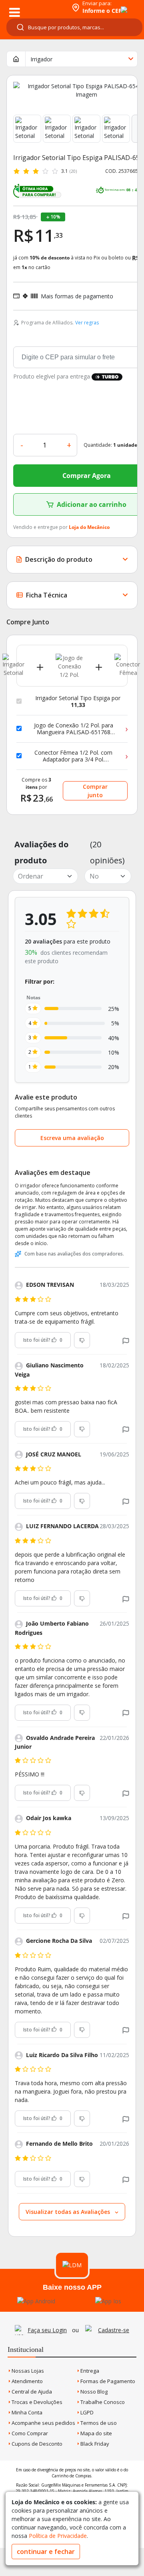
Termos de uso (98, 2423)
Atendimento (27, 2381)
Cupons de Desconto (36, 2444)
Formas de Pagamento (107, 2381)
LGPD (86, 2412)
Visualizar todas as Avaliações (69, 2212)
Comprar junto (95, 791)
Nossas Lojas (27, 2371)
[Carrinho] (117, 5)
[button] (126, 1340)
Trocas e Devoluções (36, 2402)
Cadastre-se (114, 2330)
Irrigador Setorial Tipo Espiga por (78, 702)
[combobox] (74, 27)
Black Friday (94, 2444)
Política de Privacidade (58, 2536)
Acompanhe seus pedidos (43, 2423)
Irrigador (41, 59)
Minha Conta (26, 2412)
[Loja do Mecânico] (35, 7)
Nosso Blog (93, 2392)
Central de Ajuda (31, 2392)
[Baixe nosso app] (36, 2301)
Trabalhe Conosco (102, 2402)
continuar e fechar (46, 2552)
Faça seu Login (47, 2330)
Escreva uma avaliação (72, 1138)
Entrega (89, 2371)
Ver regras (87, 323)
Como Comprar (29, 2433)
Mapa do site (96, 2433)
